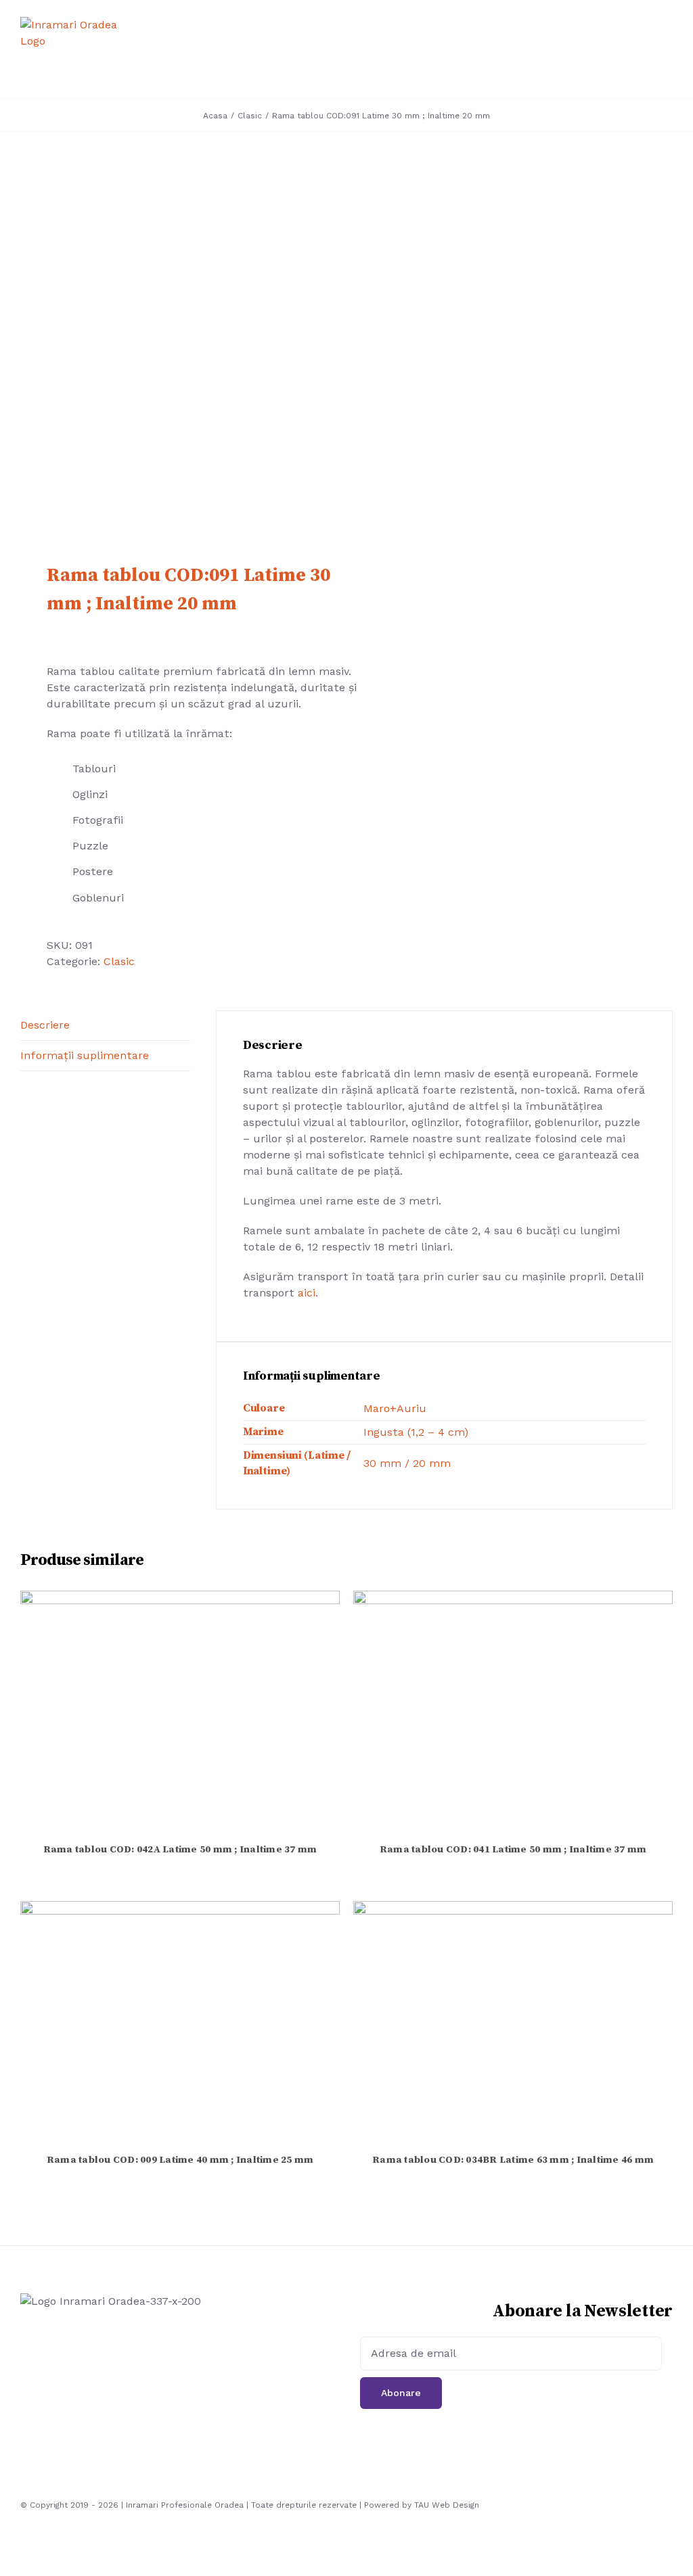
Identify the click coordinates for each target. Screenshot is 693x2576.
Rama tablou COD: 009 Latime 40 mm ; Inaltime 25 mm (180, 2160)
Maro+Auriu (395, 1408)
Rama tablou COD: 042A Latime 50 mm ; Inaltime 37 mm (180, 1850)
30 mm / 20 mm (407, 1463)
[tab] (105, 1026)
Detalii (180, 1713)
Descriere (45, 1025)
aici (307, 1293)
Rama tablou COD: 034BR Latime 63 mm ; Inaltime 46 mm (513, 2160)
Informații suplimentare (85, 1055)
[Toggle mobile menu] (667, 51)
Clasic (119, 961)
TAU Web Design (447, 2505)
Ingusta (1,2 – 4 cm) (416, 1432)
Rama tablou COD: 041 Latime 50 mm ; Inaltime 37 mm (513, 1850)
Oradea (229, 2505)
